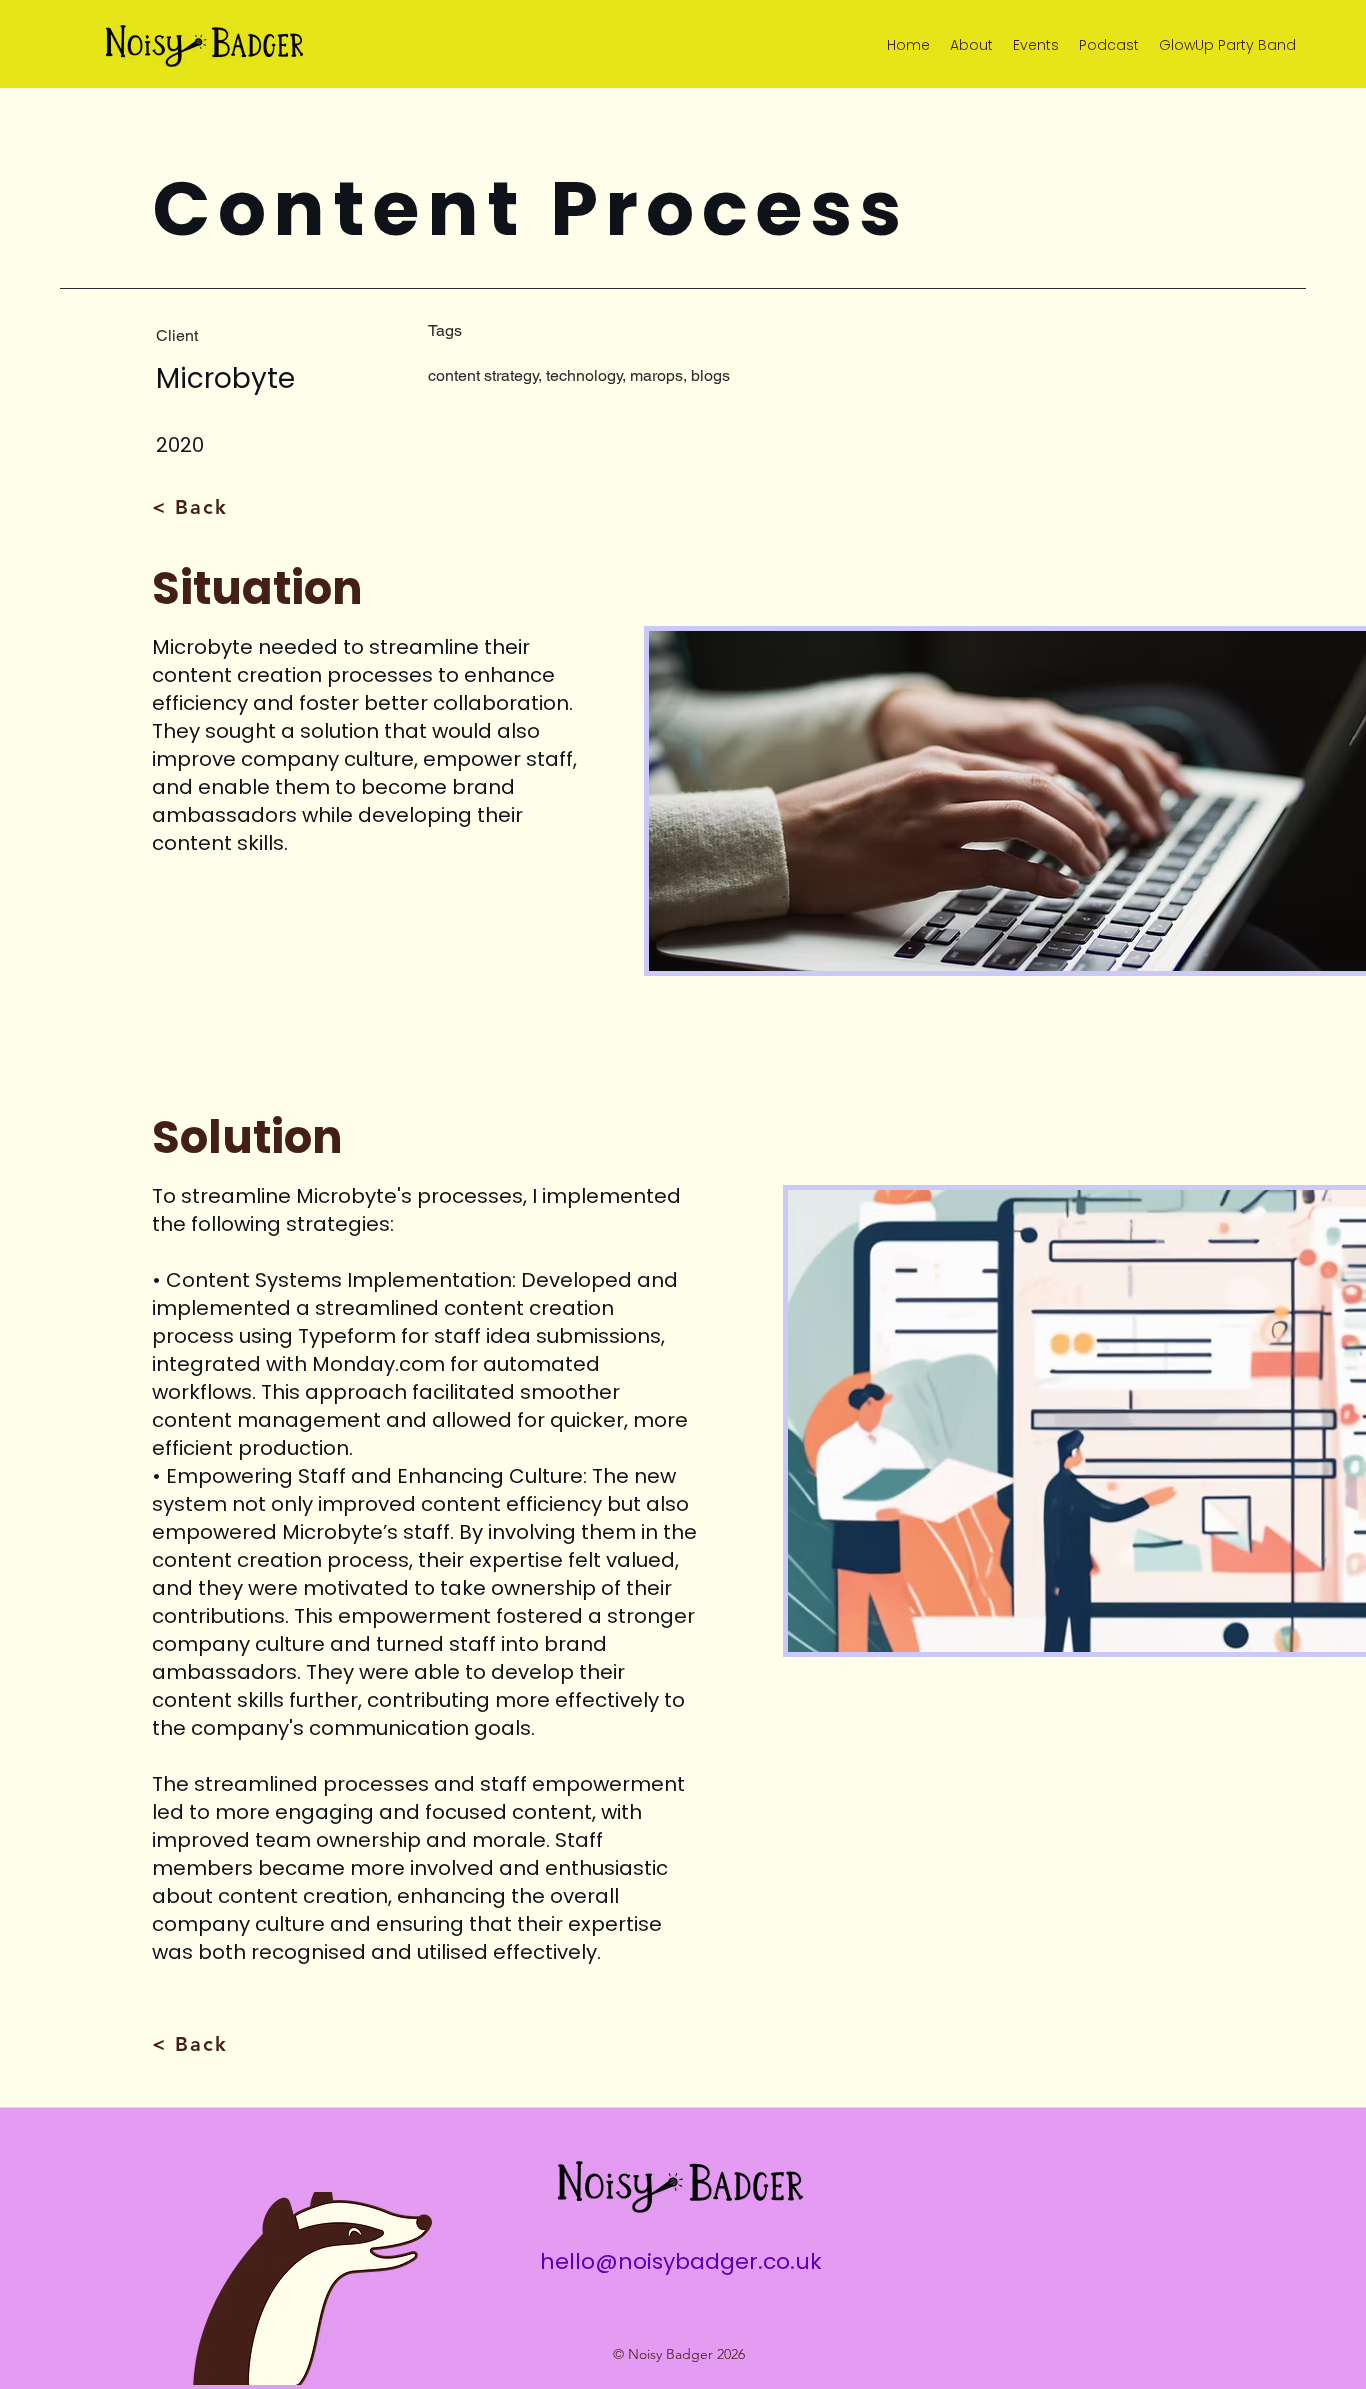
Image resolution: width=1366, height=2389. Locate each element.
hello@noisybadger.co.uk (681, 2261)
